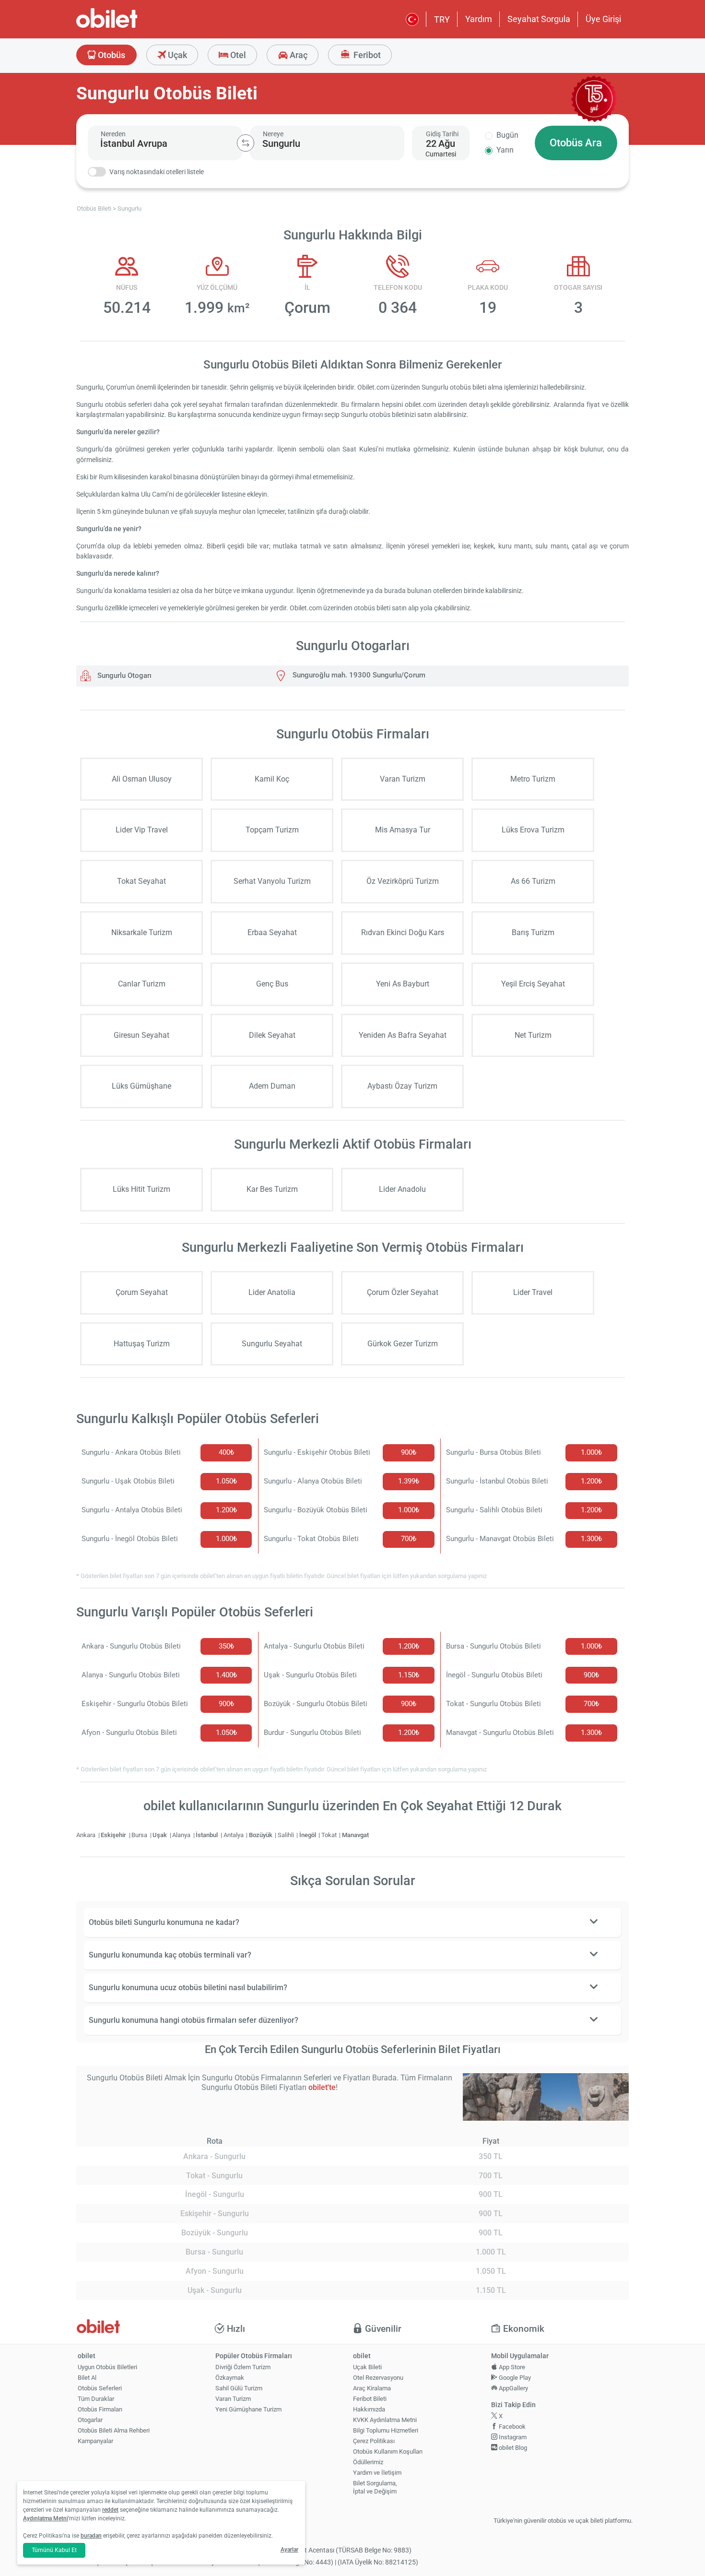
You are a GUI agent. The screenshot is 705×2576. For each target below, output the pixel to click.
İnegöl (308, 1835)
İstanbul (207, 1835)
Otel (237, 55)
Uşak (160, 1835)
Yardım (479, 19)
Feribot (366, 55)
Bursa (140, 1835)
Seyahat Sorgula (539, 19)
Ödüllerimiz (368, 2462)
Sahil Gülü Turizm (239, 2388)
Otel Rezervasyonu (378, 2378)
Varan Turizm (233, 2399)
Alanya (182, 1835)
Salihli (287, 1835)
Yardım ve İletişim (377, 2473)
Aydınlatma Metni (46, 2518)
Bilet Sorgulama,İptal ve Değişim (375, 2487)
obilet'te (322, 2087)
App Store (511, 2367)
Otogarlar (90, 2420)
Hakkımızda (369, 2409)
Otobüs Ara (576, 143)
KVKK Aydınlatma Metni (385, 2420)
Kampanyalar (95, 2441)
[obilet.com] (130, 27)
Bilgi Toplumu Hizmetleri (386, 2430)
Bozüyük (261, 1835)
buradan (91, 2536)
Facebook (511, 2427)
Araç (298, 55)
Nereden (113, 134)
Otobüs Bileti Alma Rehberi (114, 2430)
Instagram (512, 2437)
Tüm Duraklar (96, 2399)
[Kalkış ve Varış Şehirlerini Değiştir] (246, 143)
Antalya (234, 1835)
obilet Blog (512, 2448)
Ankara (87, 1835)
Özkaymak (230, 2378)
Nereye (273, 134)
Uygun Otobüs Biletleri (107, 2367)
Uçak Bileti (367, 2367)
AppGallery (513, 2388)
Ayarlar (289, 2550)
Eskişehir (114, 1835)
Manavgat (355, 1835)
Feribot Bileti (370, 2399)
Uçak (176, 55)
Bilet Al (87, 2378)
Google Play (514, 2378)
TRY (442, 19)
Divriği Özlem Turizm (243, 2367)
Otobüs (111, 55)
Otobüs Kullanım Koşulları (388, 2451)
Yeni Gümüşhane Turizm (248, 2409)
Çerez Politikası (374, 2441)
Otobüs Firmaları (100, 2409)
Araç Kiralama (372, 2388)
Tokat (330, 1835)
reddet (110, 2510)
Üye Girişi (603, 19)
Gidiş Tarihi (442, 134)
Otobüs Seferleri (100, 2388)
